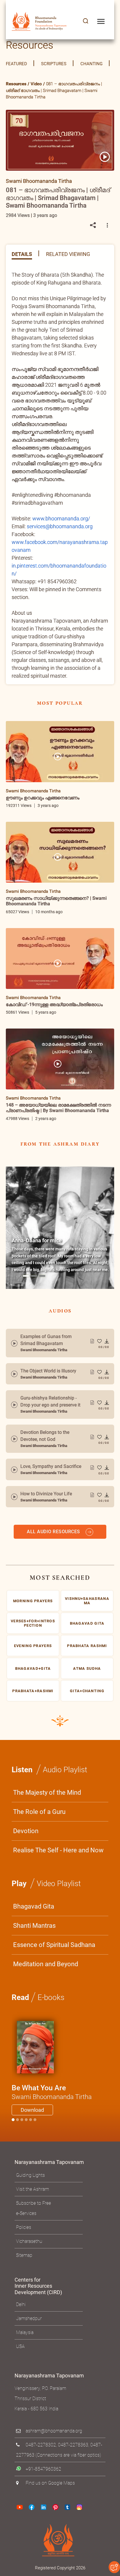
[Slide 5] (35, 2120)
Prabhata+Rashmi (33, 1691)
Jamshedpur (29, 2318)
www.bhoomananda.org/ (61, 518)
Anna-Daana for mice (37, 1240)
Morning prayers (33, 1601)
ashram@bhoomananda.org (54, 2431)
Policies (24, 2227)
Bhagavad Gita (34, 1906)
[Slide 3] (26, 2120)
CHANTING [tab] (91, 64)
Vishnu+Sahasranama (87, 1601)
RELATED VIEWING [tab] (68, 254)
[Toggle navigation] (101, 21)
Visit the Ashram (32, 2189)
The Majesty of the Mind (47, 1793)
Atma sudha (87, 1668)
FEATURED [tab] (16, 64)
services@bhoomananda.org (60, 526)
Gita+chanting (87, 1691)
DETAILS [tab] (22, 254)
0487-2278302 (41, 2445)
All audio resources (54, 1532)
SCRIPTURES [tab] (54, 64)
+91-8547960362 (43, 2469)
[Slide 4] (31, 2120)
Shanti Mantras (34, 1926)
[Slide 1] (26, 1276)
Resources (16, 84)
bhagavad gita (87, 1623)
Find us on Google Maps (50, 2483)
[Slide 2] (22, 2120)
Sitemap (24, 2255)
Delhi (21, 2304)
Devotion (26, 1831)
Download (32, 2110)
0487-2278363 (73, 2445)
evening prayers (33, 1646)
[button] (86, 21)
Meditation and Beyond (46, 1964)
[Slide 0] (13, 2120)
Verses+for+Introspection (33, 1623)
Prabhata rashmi (87, 1646)
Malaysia (25, 2332)
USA (20, 2346)
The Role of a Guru (39, 1812)
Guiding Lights (30, 2175)
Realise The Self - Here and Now (58, 1850)
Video (36, 84)
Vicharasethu (29, 2241)
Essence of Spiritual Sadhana (54, 1945)
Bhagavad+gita (33, 1668)
